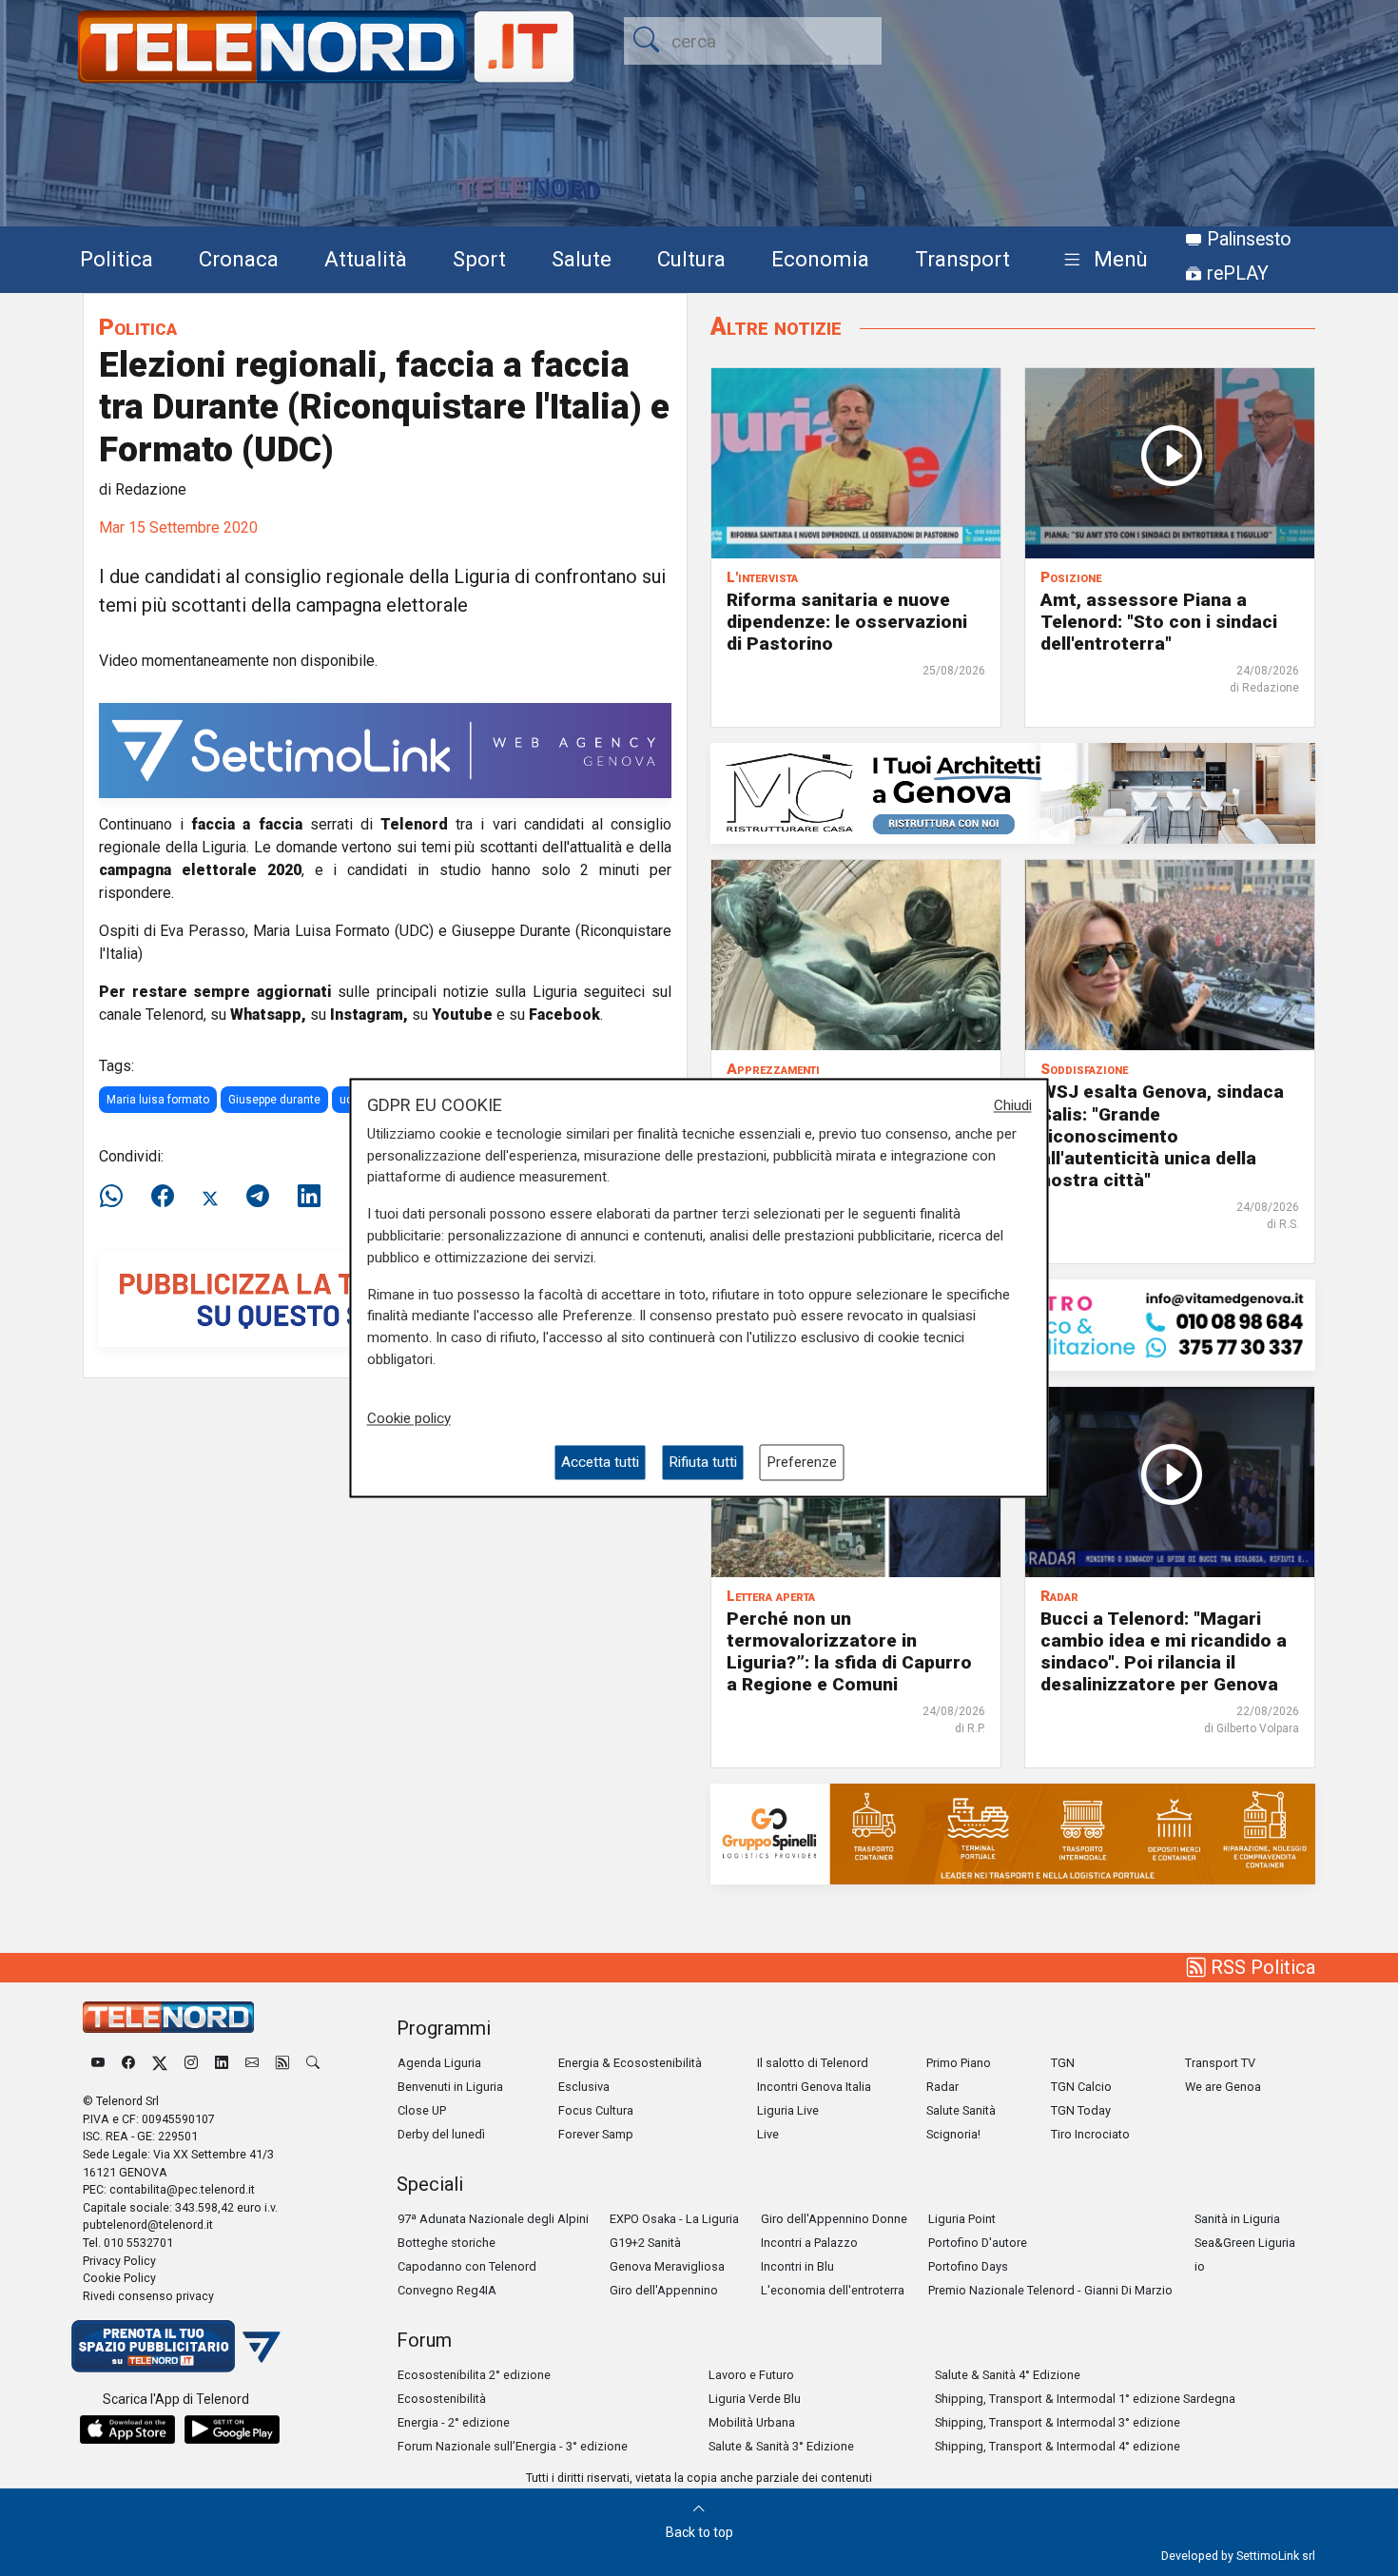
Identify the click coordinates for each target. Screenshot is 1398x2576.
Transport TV (1220, 2063)
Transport (962, 259)
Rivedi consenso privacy (148, 2296)
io (1200, 2266)
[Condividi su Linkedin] (309, 1197)
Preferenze (802, 1462)
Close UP (422, 2110)
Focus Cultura (596, 2110)
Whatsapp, (268, 1015)
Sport (479, 259)
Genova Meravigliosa (667, 2266)
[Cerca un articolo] (313, 2063)
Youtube (462, 1015)
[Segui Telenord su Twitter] (160, 2063)
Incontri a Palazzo (809, 2243)
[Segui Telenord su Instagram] (191, 2063)
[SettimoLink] (385, 749)
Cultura (691, 259)
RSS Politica (1261, 1967)
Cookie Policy (119, 2278)
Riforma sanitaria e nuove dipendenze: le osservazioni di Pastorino (847, 622)
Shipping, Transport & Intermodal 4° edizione (1058, 2446)
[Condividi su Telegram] (258, 1197)
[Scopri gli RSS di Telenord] (282, 2063)
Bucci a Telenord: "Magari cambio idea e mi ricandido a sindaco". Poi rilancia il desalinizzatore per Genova (1164, 1651)
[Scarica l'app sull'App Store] (127, 2430)
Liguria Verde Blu (755, 2399)
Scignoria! (953, 2134)
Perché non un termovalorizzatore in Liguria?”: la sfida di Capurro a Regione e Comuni (849, 1651)
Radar (942, 2087)
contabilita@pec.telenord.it (182, 2189)
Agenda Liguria (439, 2063)
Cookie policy (409, 1418)
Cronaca (239, 259)
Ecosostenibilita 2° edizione (474, 2375)
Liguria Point (962, 2219)
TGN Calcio (1081, 2087)
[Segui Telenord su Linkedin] (222, 2063)
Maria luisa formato (158, 1100)
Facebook (564, 1015)
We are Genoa (1223, 2087)
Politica (116, 259)
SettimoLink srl (1276, 2556)
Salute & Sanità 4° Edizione (1008, 2375)
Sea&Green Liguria (1245, 2243)
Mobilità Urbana (752, 2422)
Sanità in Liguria (1237, 2219)
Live (768, 2134)
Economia (820, 259)
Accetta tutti (600, 1462)
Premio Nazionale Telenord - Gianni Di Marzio (1050, 2290)
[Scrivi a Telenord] (252, 2063)
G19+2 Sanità (645, 2243)
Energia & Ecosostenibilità (630, 2063)
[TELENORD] (168, 2017)
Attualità (366, 259)
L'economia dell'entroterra (833, 2290)
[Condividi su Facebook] (163, 1197)
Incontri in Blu (797, 2266)
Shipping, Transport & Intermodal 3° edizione (1058, 2422)
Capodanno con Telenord (467, 2266)
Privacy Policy (119, 2261)
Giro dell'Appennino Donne (834, 2219)
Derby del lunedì (441, 2134)
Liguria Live (788, 2110)
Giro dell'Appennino (664, 2290)
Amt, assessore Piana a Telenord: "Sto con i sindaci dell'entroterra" (1159, 622)
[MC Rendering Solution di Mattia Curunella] (1013, 793)
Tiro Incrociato (1090, 2134)
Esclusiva (584, 2087)
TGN (1063, 2063)
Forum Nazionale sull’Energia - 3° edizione (513, 2446)
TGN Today (1081, 2110)
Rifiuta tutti (703, 1462)
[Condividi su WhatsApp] (117, 1197)
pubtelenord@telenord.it (148, 2225)
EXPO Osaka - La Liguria (674, 2219)
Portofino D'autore (978, 2243)
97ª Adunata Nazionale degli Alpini (493, 2219)
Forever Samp (596, 2134)
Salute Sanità (961, 2110)
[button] (1102, 260)
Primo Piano (959, 2063)
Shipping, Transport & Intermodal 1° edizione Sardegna (1085, 2399)
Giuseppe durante (274, 1100)
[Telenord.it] (176, 2345)
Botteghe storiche (447, 2243)
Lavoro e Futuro (751, 2375)
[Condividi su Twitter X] (210, 1197)
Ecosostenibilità (442, 2399)
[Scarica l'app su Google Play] (232, 2430)
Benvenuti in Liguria (450, 2087)
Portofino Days (968, 2266)
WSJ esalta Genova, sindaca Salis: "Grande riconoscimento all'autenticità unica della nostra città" (1162, 1135)
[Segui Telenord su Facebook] (128, 2063)
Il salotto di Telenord (813, 2063)
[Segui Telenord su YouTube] (98, 2063)
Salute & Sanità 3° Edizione (781, 2446)
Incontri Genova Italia (814, 2087)
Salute (582, 259)
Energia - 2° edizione (454, 2422)
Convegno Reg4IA (447, 2290)
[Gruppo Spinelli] (1013, 1833)
